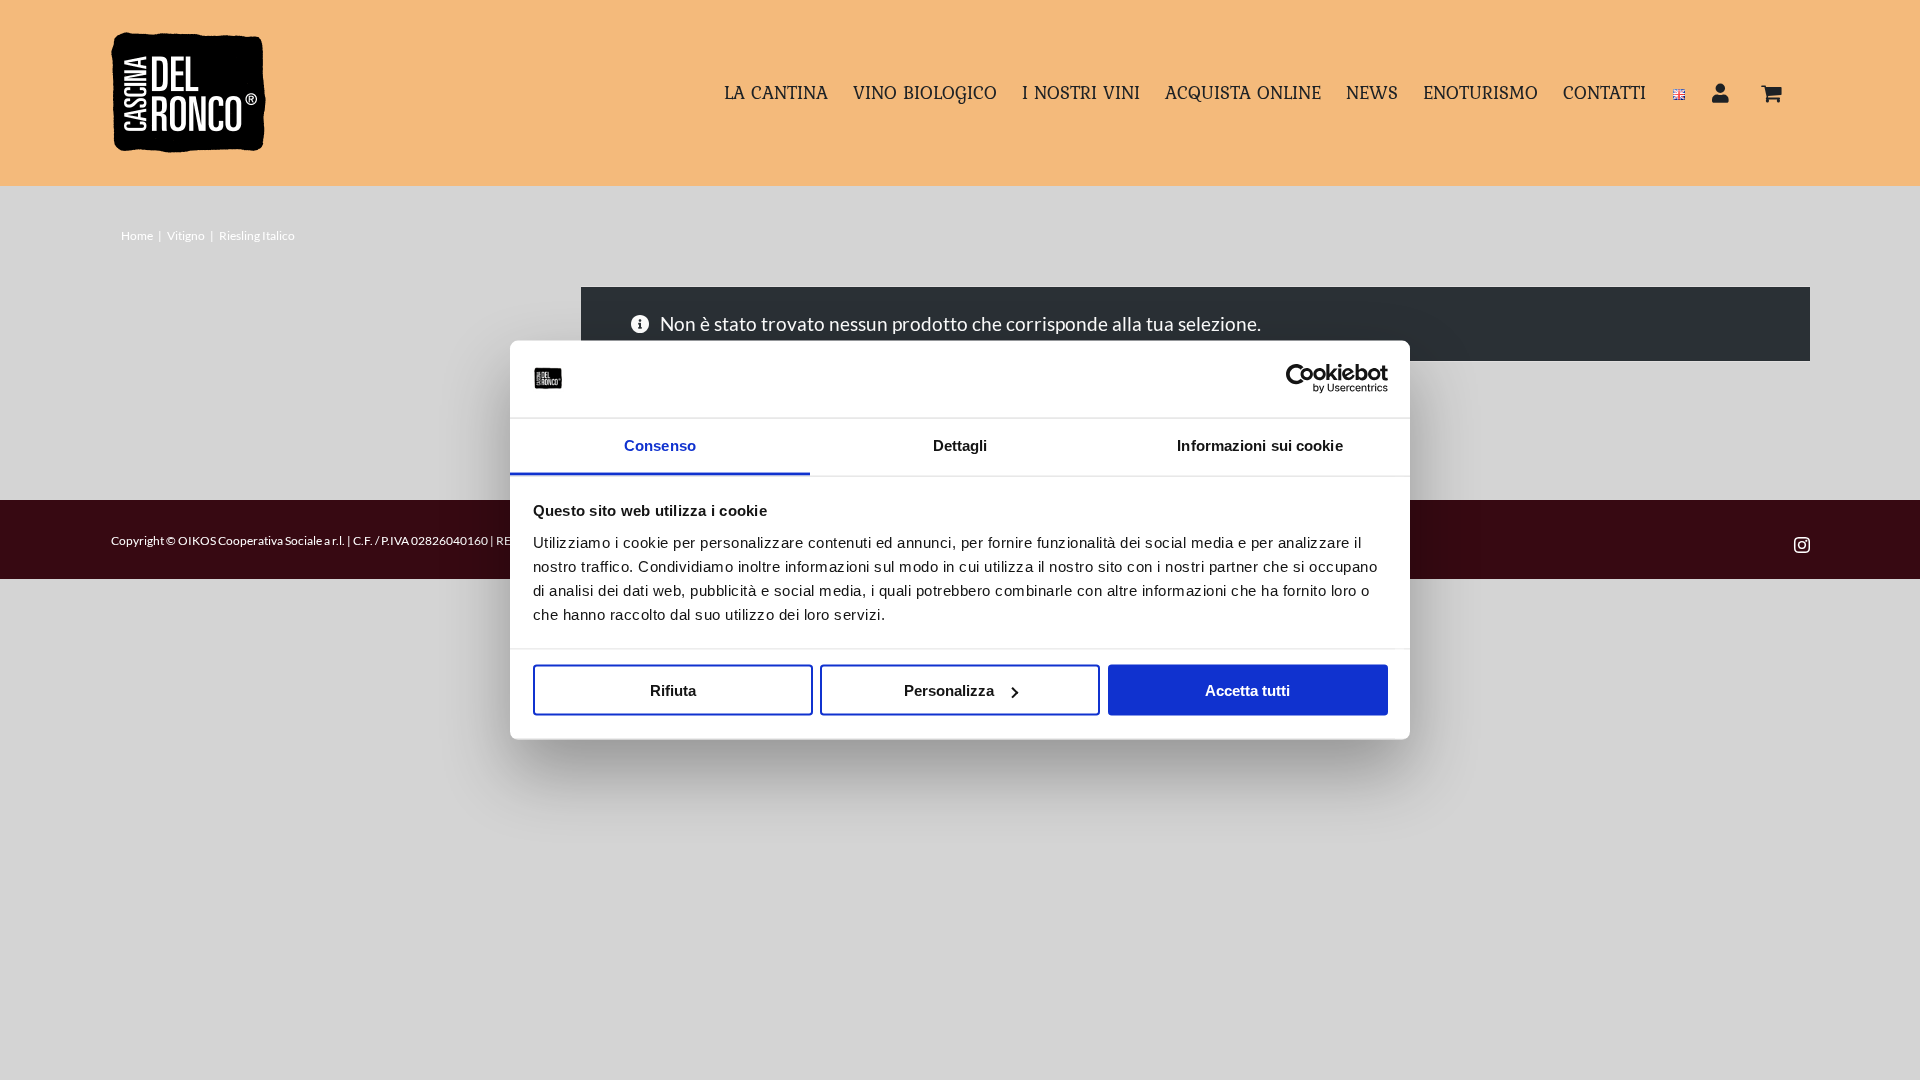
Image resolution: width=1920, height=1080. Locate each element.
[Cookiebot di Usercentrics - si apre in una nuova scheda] (1300, 379)
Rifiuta (673, 690)
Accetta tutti (1247, 690)
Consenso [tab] (660, 444)
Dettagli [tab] (960, 444)
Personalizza (949, 690)
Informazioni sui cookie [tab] (1259, 444)
